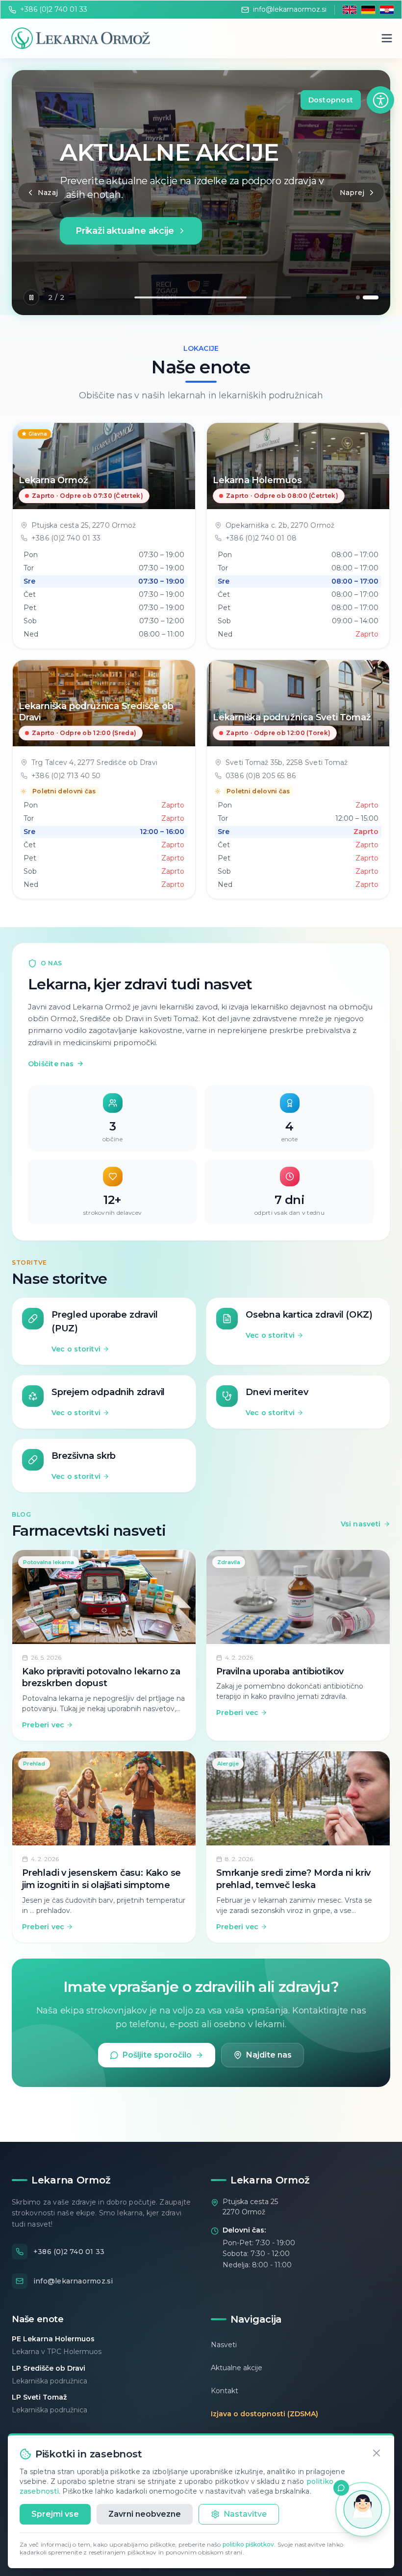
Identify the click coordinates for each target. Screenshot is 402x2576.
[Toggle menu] (387, 38)
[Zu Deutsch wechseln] (368, 10)
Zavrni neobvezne (145, 2514)
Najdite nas (269, 2055)
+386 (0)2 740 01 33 (54, 9)
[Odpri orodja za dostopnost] (380, 100)
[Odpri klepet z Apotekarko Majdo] (363, 2509)
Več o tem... (93, 249)
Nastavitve (245, 2514)
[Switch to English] (350, 10)
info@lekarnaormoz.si (290, 9)
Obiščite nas (56, 1064)
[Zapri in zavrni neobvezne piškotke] (377, 2453)
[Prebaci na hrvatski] (387, 10)
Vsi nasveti (361, 1524)
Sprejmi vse (55, 2514)
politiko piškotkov (248, 2544)
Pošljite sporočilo (157, 2055)
